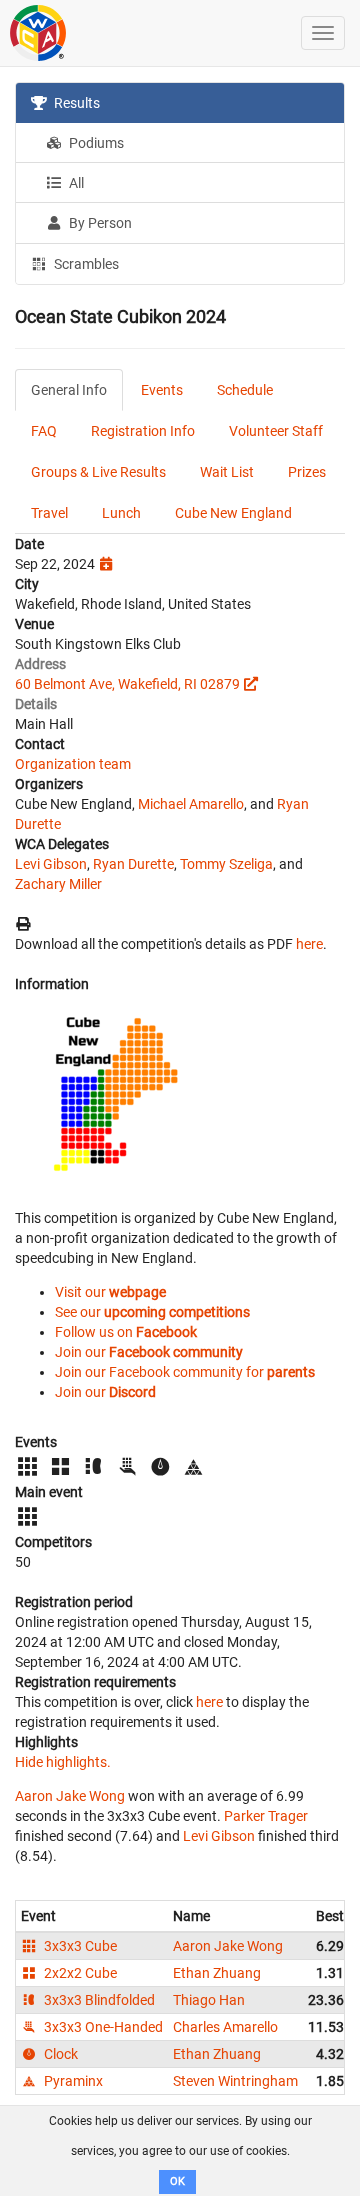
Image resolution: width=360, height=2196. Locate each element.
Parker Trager (266, 1816)
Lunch (121, 513)
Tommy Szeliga (226, 864)
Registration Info (143, 431)
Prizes (307, 472)
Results (75, 103)
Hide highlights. (63, 1762)
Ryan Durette (133, 864)
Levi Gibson (51, 864)
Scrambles (85, 264)
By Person (99, 223)
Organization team (73, 764)
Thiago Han (209, 2000)
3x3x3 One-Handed (102, 2027)
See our (152, 1312)
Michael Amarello (191, 804)
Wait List (227, 472)
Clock (59, 2054)
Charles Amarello (225, 2027)
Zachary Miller (58, 884)
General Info (69, 390)
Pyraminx (72, 2081)
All (75, 183)
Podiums (95, 143)
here (309, 944)
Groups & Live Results (98, 472)
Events (162, 390)
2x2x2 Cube (79, 1973)
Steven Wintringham (235, 2081)
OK (177, 2181)
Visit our (110, 1292)
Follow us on (126, 1332)
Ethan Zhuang (217, 1973)
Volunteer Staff (276, 431)
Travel (49, 513)
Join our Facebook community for (185, 1372)
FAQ (44, 431)
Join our (149, 1352)
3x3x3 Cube (79, 1946)
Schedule (245, 390)
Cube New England (233, 513)
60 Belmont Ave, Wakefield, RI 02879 (127, 684)
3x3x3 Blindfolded (98, 2000)
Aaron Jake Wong (70, 1796)
